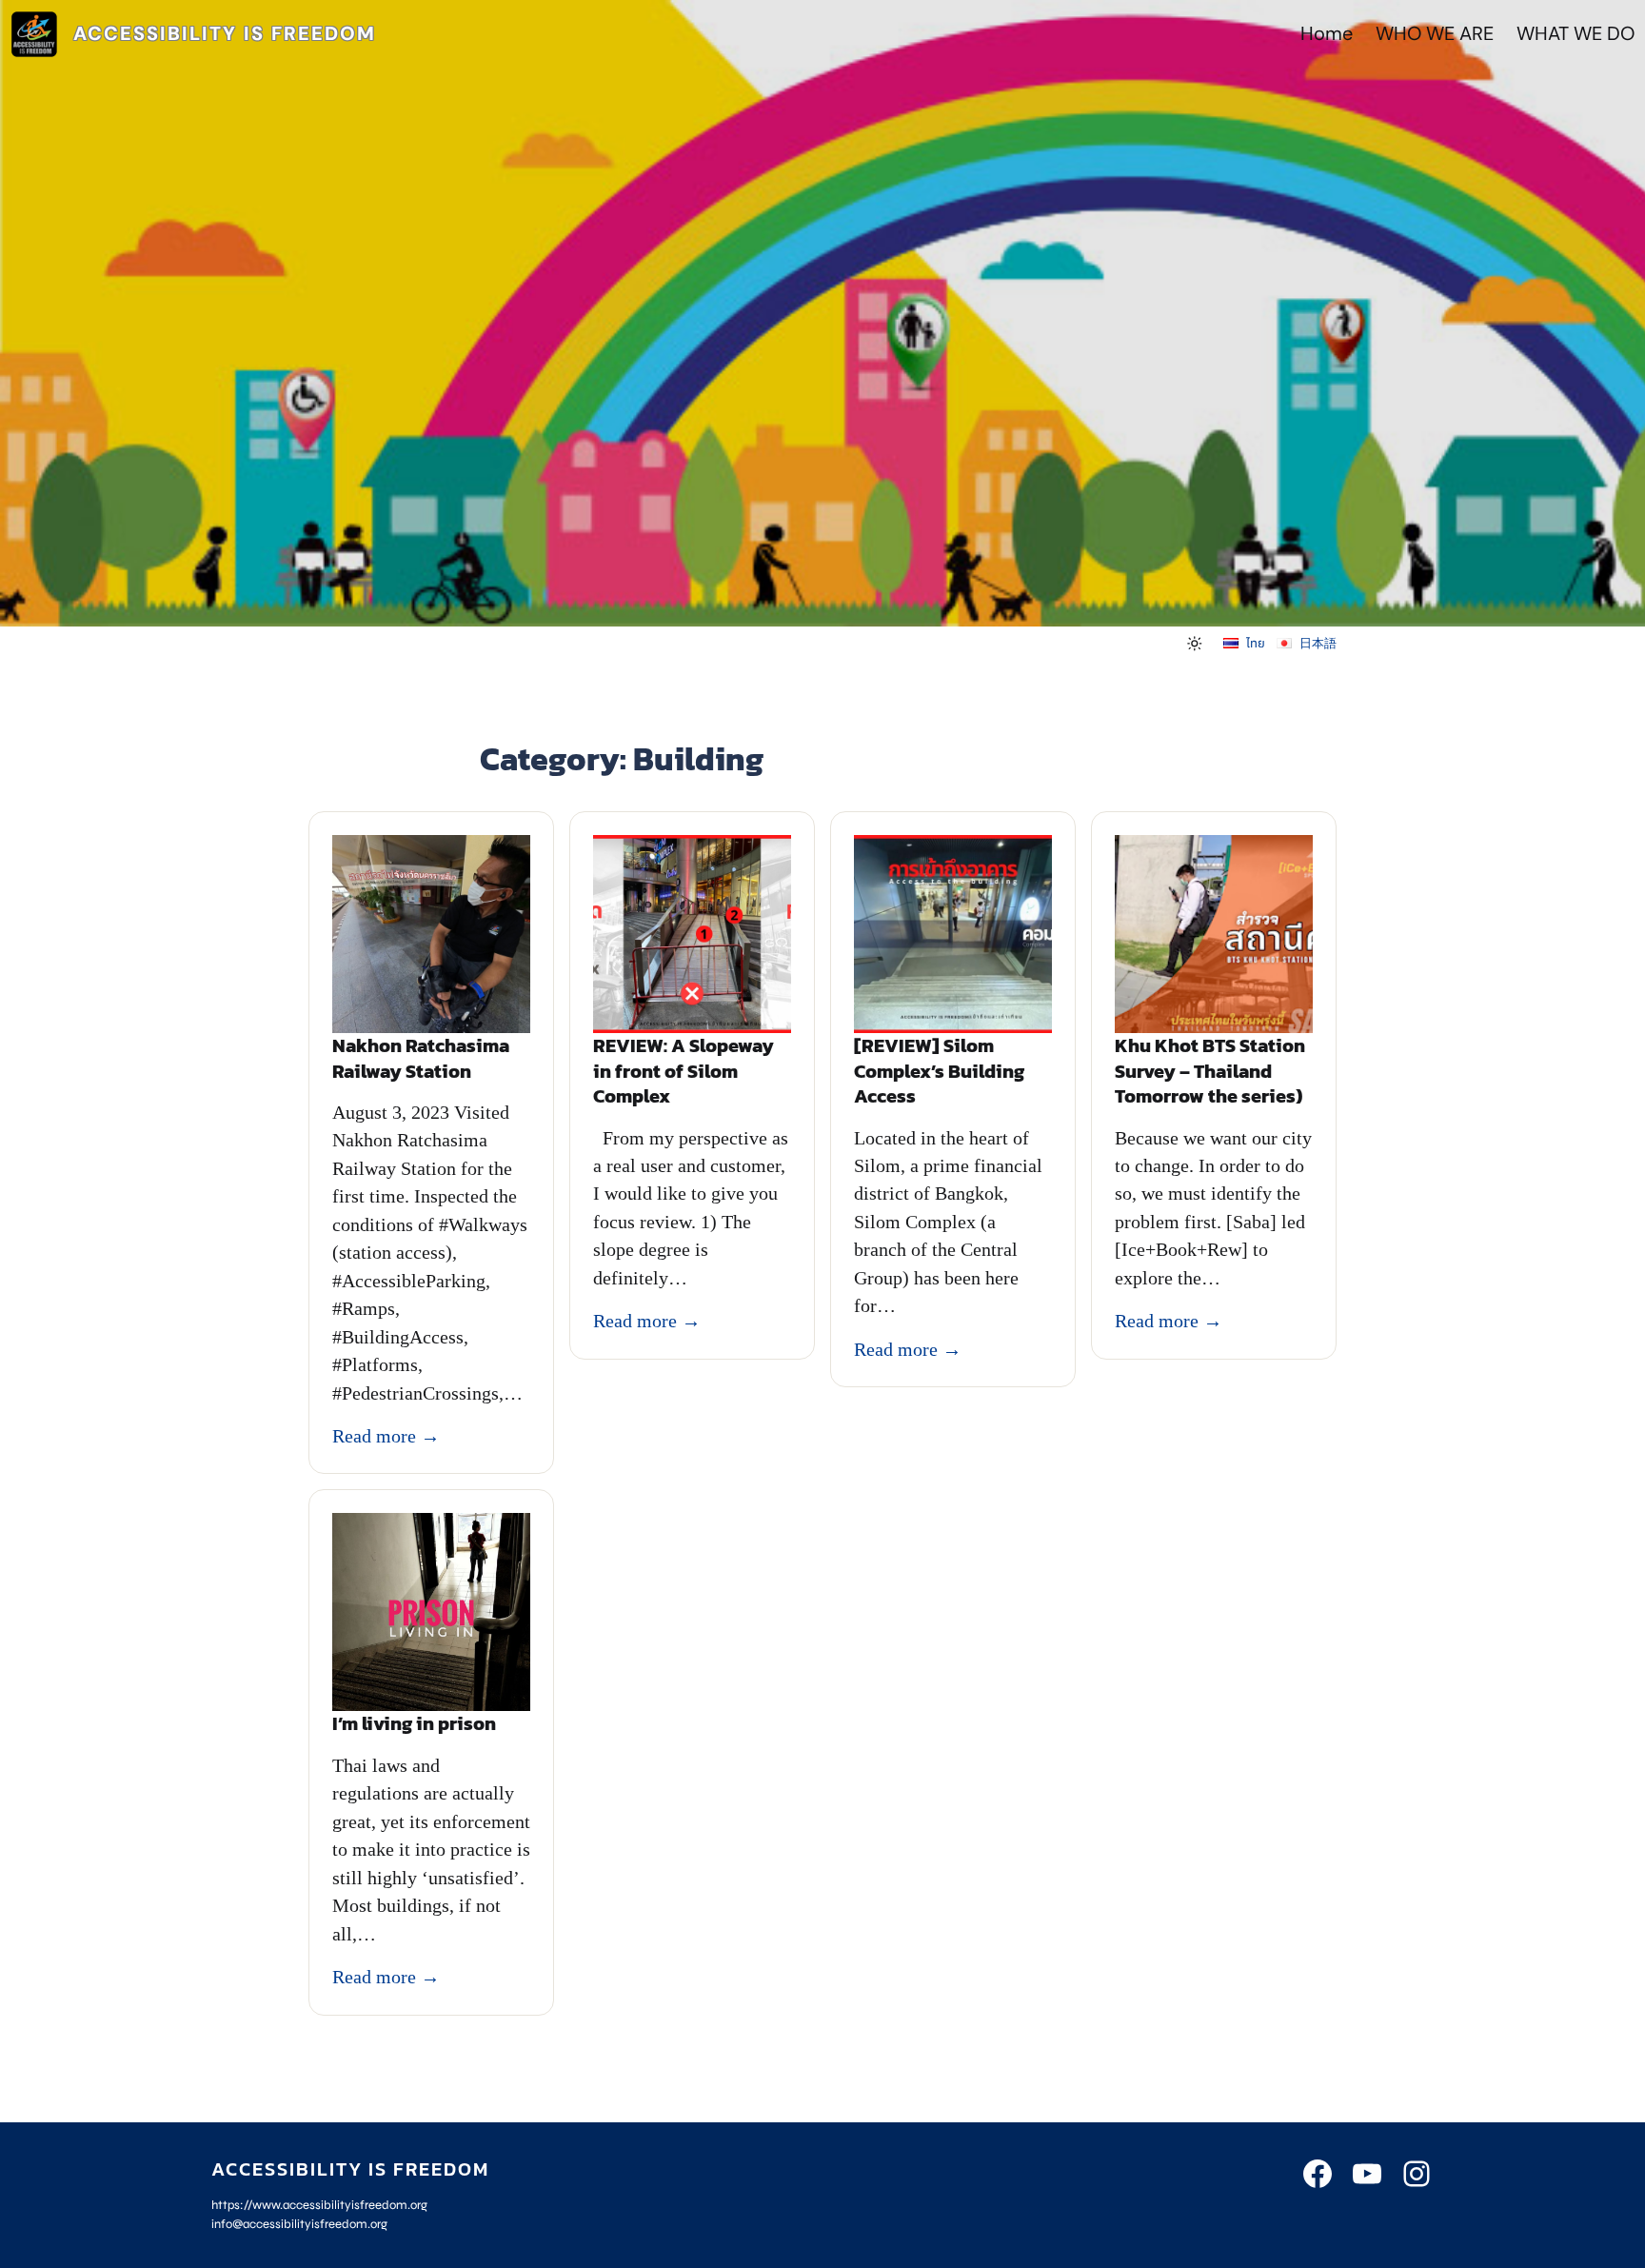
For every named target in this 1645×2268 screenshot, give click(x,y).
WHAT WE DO (1576, 34)
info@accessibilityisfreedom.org (299, 2224)
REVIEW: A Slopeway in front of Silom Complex (684, 1071)
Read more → (386, 1436)
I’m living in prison (414, 1724)
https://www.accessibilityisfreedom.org (319, 2205)
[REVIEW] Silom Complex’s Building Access (939, 1071)
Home (1327, 34)
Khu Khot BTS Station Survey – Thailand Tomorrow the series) (1210, 1071)
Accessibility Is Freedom (225, 34)
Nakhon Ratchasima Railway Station (421, 1058)
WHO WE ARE (1435, 34)
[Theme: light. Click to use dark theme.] (1195, 644)
